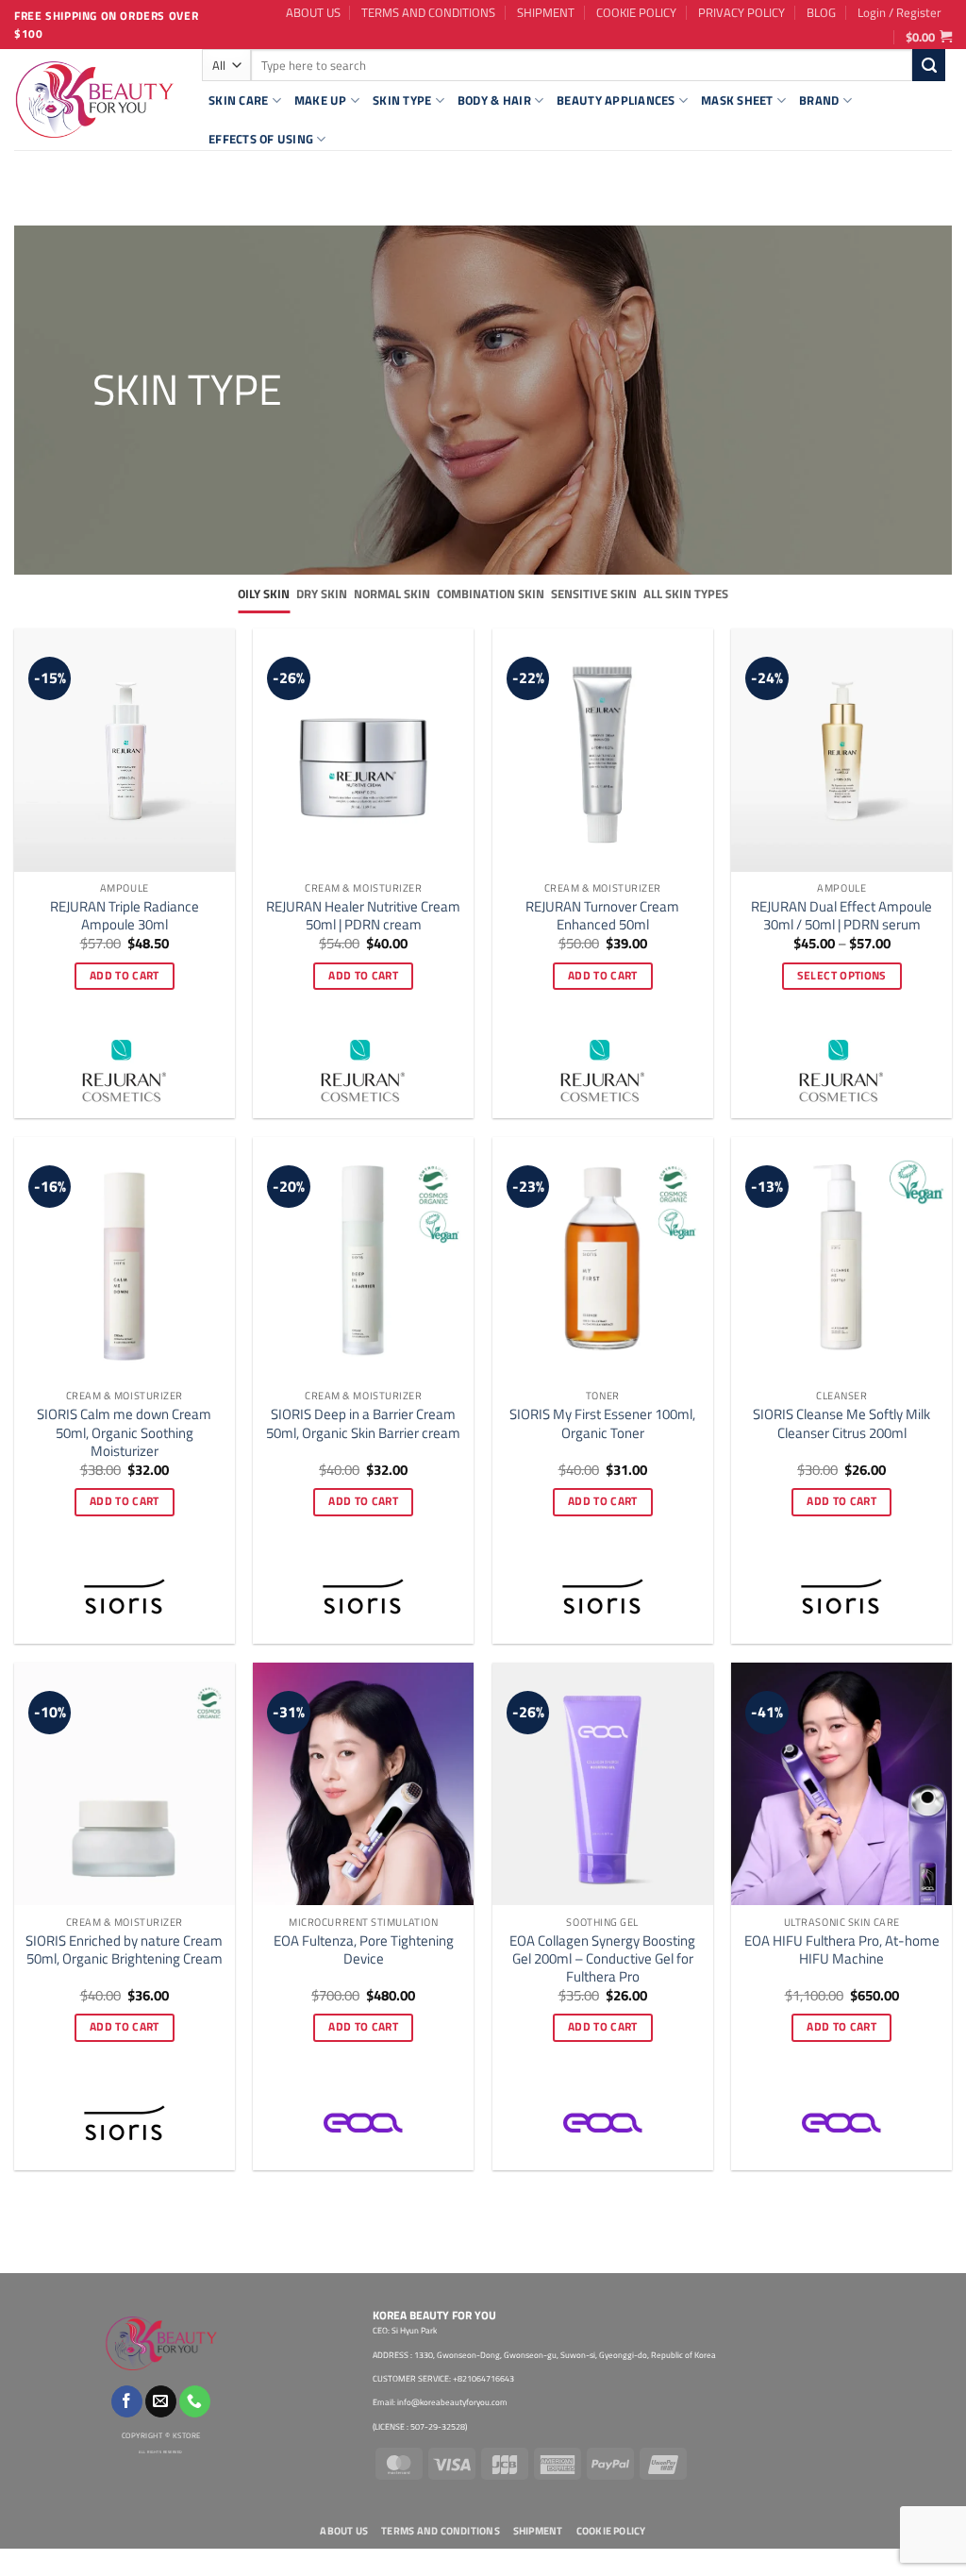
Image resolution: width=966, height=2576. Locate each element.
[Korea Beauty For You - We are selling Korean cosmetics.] (94, 100)
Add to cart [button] (125, 976)
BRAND (819, 100)
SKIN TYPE (402, 100)
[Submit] (929, 65)
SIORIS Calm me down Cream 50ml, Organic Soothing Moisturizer (124, 1432)
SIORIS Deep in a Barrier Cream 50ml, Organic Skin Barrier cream (363, 1423)
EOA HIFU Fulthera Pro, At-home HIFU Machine (842, 1949)
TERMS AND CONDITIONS (428, 12)
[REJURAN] (125, 1071)
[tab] (264, 594)
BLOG (821, 12)
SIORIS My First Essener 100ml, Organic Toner (602, 1423)
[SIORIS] (125, 1597)
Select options (842, 976)
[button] (899, 12)
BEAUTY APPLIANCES (616, 100)
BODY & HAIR (494, 100)
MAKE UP (321, 100)
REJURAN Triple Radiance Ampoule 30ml (125, 915)
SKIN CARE (238, 100)
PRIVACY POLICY (741, 12)
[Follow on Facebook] (127, 2401)
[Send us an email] (161, 2401)
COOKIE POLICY (636, 12)
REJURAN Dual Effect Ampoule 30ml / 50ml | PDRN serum (841, 915)
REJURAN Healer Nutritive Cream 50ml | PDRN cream (363, 915)
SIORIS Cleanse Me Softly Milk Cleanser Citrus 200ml (841, 1423)
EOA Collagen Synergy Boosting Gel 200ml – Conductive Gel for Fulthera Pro (602, 1958)
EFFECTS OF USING (261, 139)
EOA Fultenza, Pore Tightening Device (364, 1949)
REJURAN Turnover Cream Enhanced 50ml (602, 915)
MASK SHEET (737, 100)
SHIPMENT (546, 12)
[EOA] (363, 2123)
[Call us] (195, 2401)
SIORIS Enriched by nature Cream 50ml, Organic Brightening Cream (124, 1949)
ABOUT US (313, 12)
